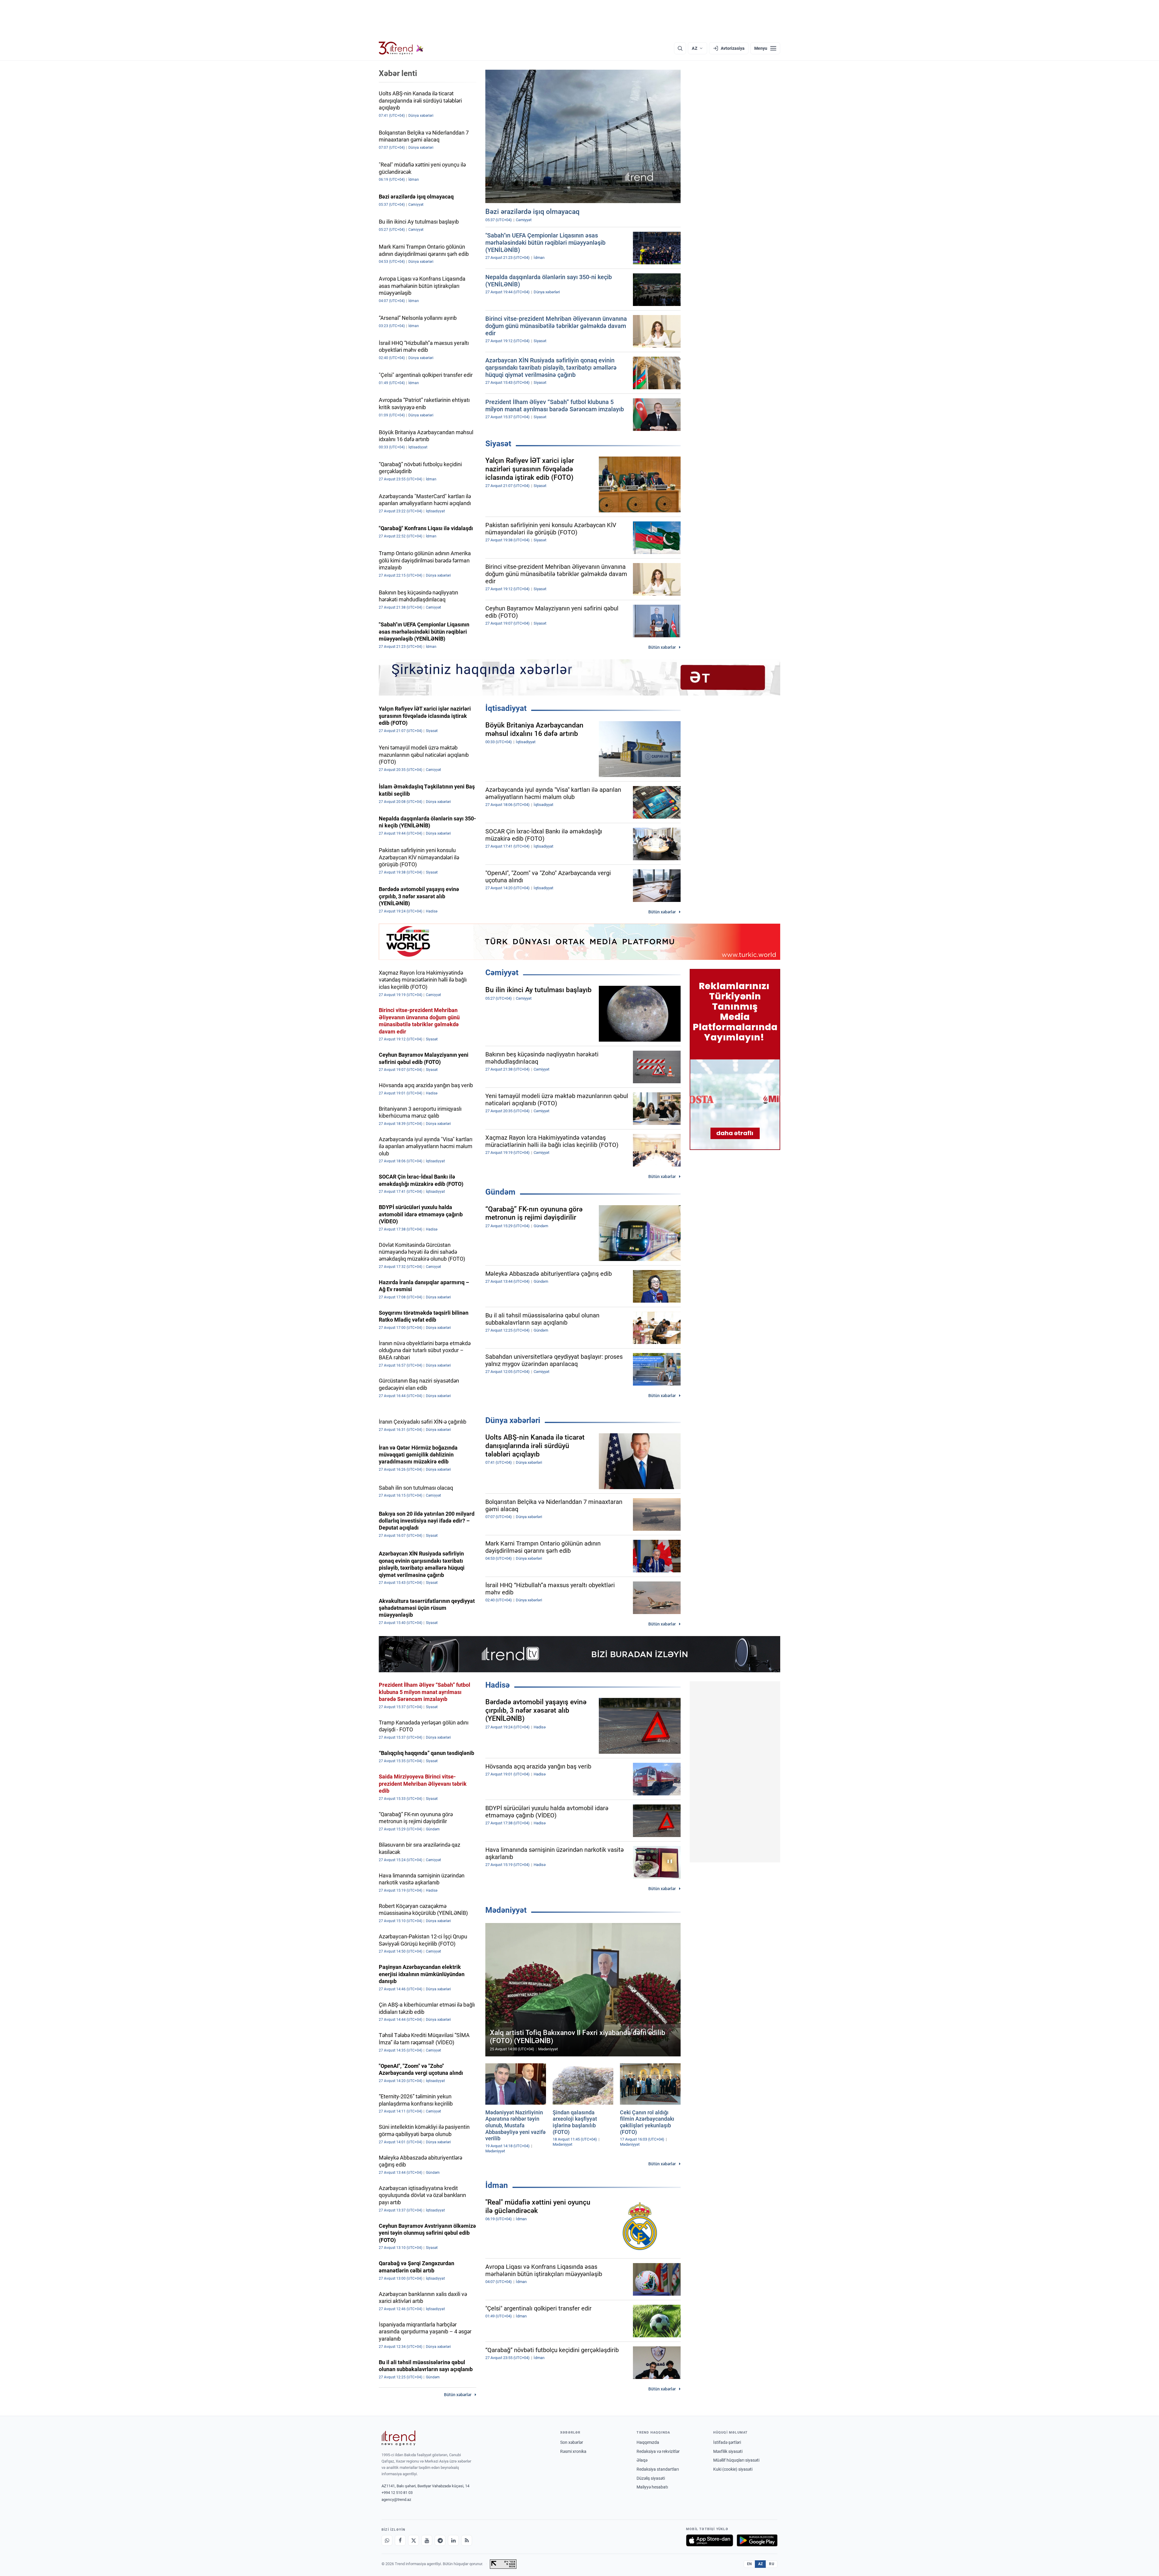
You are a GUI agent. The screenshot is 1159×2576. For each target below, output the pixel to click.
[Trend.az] (401, 48)
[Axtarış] (680, 48)
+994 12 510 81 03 (397, 2493)
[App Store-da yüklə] (710, 2540)
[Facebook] (400, 2540)
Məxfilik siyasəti (728, 2451)
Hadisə (498, 1685)
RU (772, 2564)
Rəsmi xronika (573, 2451)
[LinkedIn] (453, 2540)
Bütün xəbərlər (662, 647)
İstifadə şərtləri (727, 2442)
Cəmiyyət (502, 973)
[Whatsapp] (387, 2540)
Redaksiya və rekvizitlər (658, 2451)
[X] (413, 2540)
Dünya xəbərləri (513, 1420)
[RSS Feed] (467, 2540)
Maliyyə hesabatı (652, 2487)
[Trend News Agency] (398, 2438)
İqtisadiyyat (506, 708)
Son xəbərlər (572, 2442)
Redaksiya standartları (658, 2469)
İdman (497, 2185)
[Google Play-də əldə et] (757, 2540)
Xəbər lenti (398, 73)
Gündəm (500, 1192)
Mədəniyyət (506, 1910)
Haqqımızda (648, 2442)
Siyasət (498, 444)
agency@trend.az (396, 2500)
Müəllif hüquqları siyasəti (736, 2460)
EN (749, 2564)
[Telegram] (440, 2540)
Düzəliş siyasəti (651, 2478)
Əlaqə (642, 2460)
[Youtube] (427, 2540)
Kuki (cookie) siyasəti (733, 2469)
